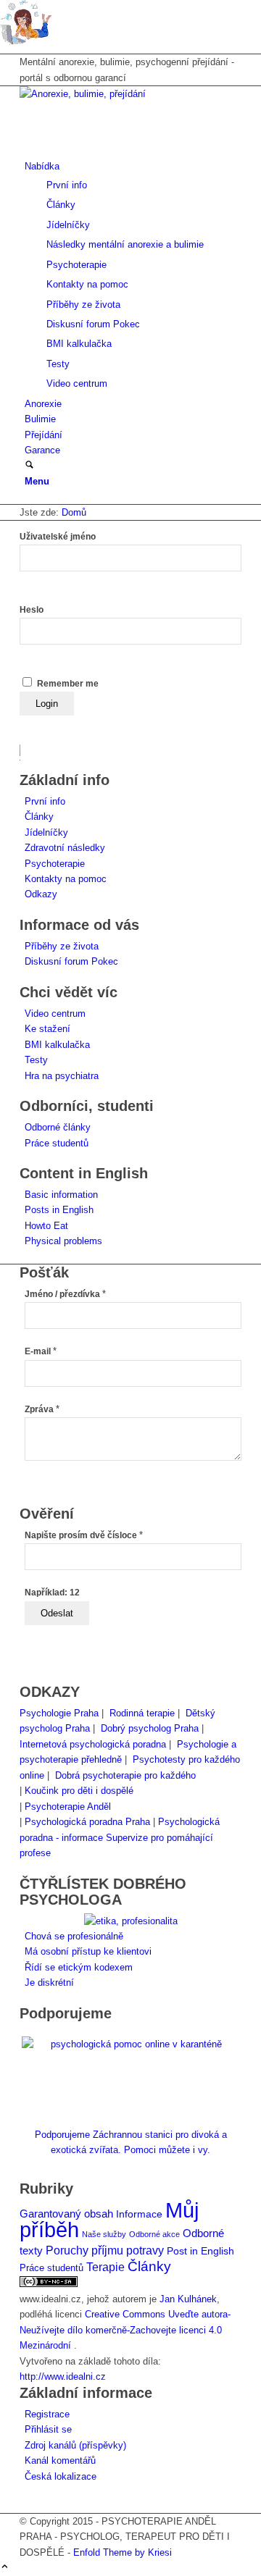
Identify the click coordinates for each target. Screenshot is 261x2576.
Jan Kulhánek (188, 2299)
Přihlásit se (48, 2429)
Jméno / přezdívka (65, 1294)
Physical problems (63, 1241)
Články (39, 817)
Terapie (105, 2267)
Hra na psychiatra (62, 1076)
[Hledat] (29, 466)
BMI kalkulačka (57, 1045)
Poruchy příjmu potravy (105, 2250)
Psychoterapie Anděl (68, 1807)
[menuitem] (133, 275)
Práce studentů (57, 1143)
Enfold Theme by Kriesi (123, 2552)
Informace (139, 2214)
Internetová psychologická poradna (93, 1744)
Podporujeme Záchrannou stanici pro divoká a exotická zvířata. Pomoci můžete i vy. (131, 2142)
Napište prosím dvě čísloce (84, 1535)
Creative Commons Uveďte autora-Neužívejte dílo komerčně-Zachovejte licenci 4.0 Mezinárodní (125, 2330)
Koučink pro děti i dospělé (79, 1791)
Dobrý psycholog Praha (150, 1728)
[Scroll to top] (5, 2568)
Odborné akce (154, 2234)
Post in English (200, 2251)
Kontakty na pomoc (66, 879)
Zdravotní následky (65, 848)
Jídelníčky (46, 832)
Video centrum (55, 1014)
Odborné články (58, 1127)
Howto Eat (46, 1226)
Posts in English (59, 1210)
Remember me (68, 684)
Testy (36, 1060)
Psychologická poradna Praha (87, 1822)
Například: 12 (52, 1593)
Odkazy (41, 894)
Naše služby (104, 2234)
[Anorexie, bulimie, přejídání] (128, 94)
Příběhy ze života (62, 946)
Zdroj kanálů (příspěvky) (75, 2445)
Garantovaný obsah (66, 2214)
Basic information (61, 1195)
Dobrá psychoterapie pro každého (125, 1775)
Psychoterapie (55, 864)
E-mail (41, 1351)
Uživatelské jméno (58, 537)
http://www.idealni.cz (63, 2376)
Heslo (32, 610)
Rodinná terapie (142, 1713)
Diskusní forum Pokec (71, 961)
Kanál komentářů (60, 2460)
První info (45, 801)
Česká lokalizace (61, 2476)
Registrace (47, 2414)
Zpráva (42, 1409)
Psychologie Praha (59, 1713)
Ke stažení (47, 1029)
